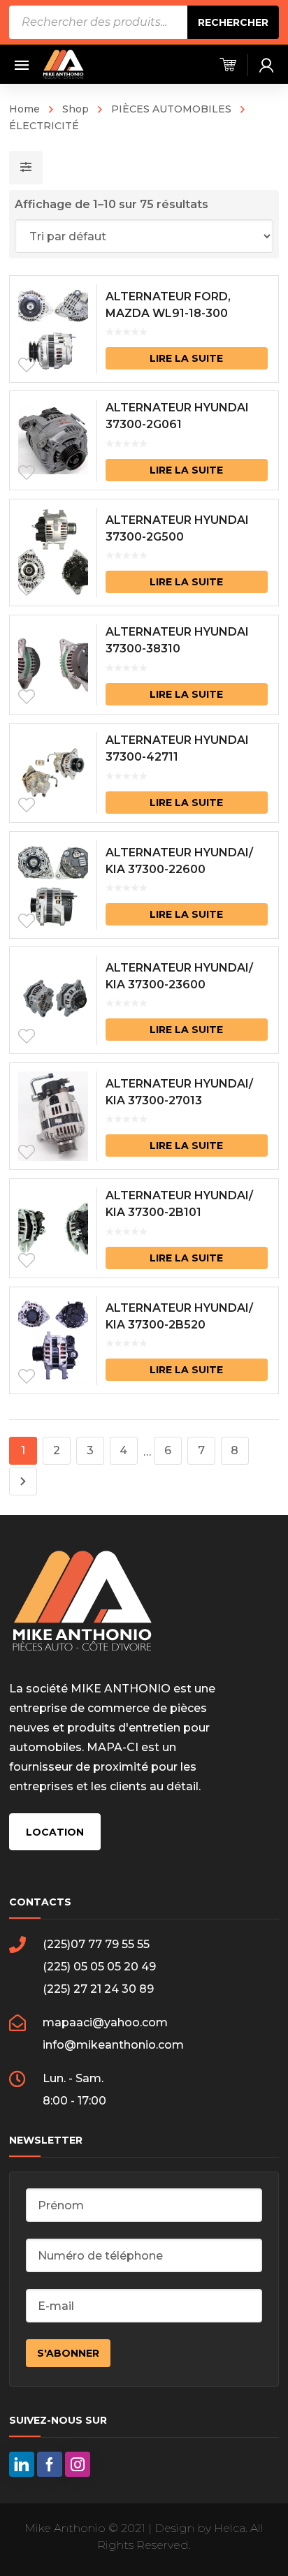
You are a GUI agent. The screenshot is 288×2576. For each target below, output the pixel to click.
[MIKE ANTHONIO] (63, 64)
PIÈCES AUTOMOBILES (171, 109)
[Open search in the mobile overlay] (144, 22)
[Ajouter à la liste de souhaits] (27, 365)
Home (24, 109)
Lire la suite (186, 358)
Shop (75, 109)
